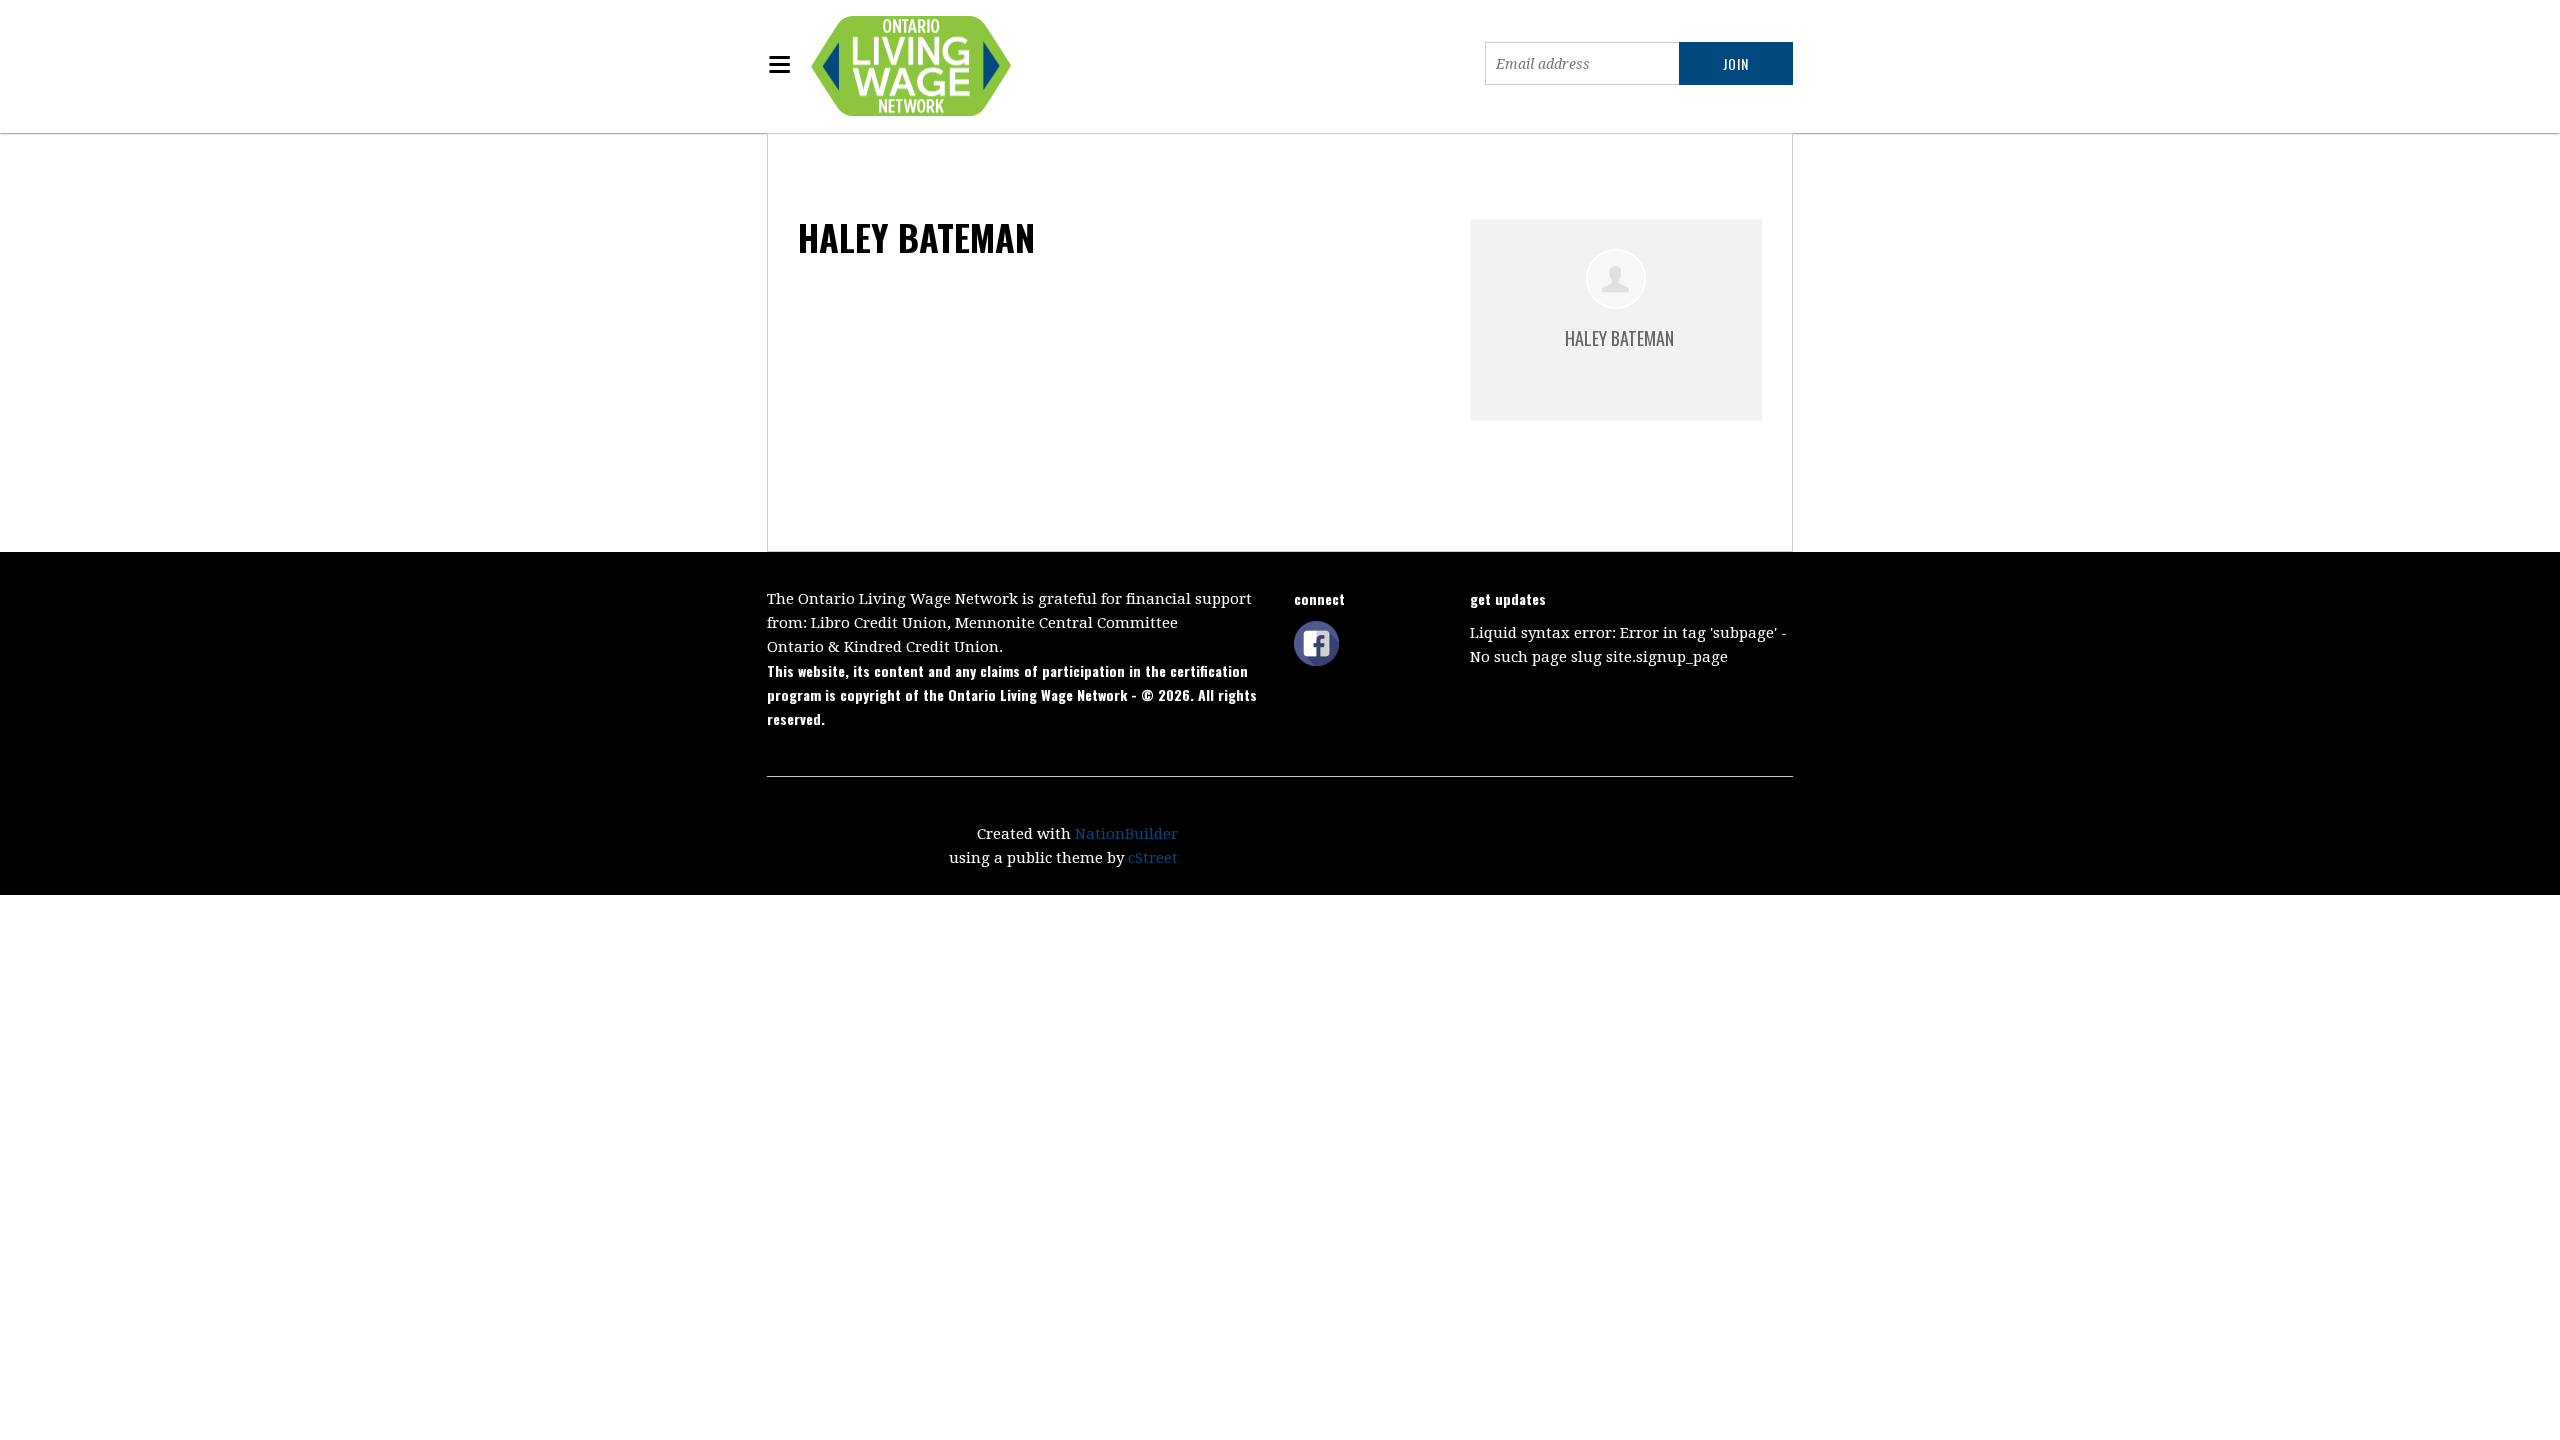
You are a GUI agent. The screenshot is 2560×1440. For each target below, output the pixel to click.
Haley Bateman (1619, 338)
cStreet (1153, 858)
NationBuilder (1126, 834)
